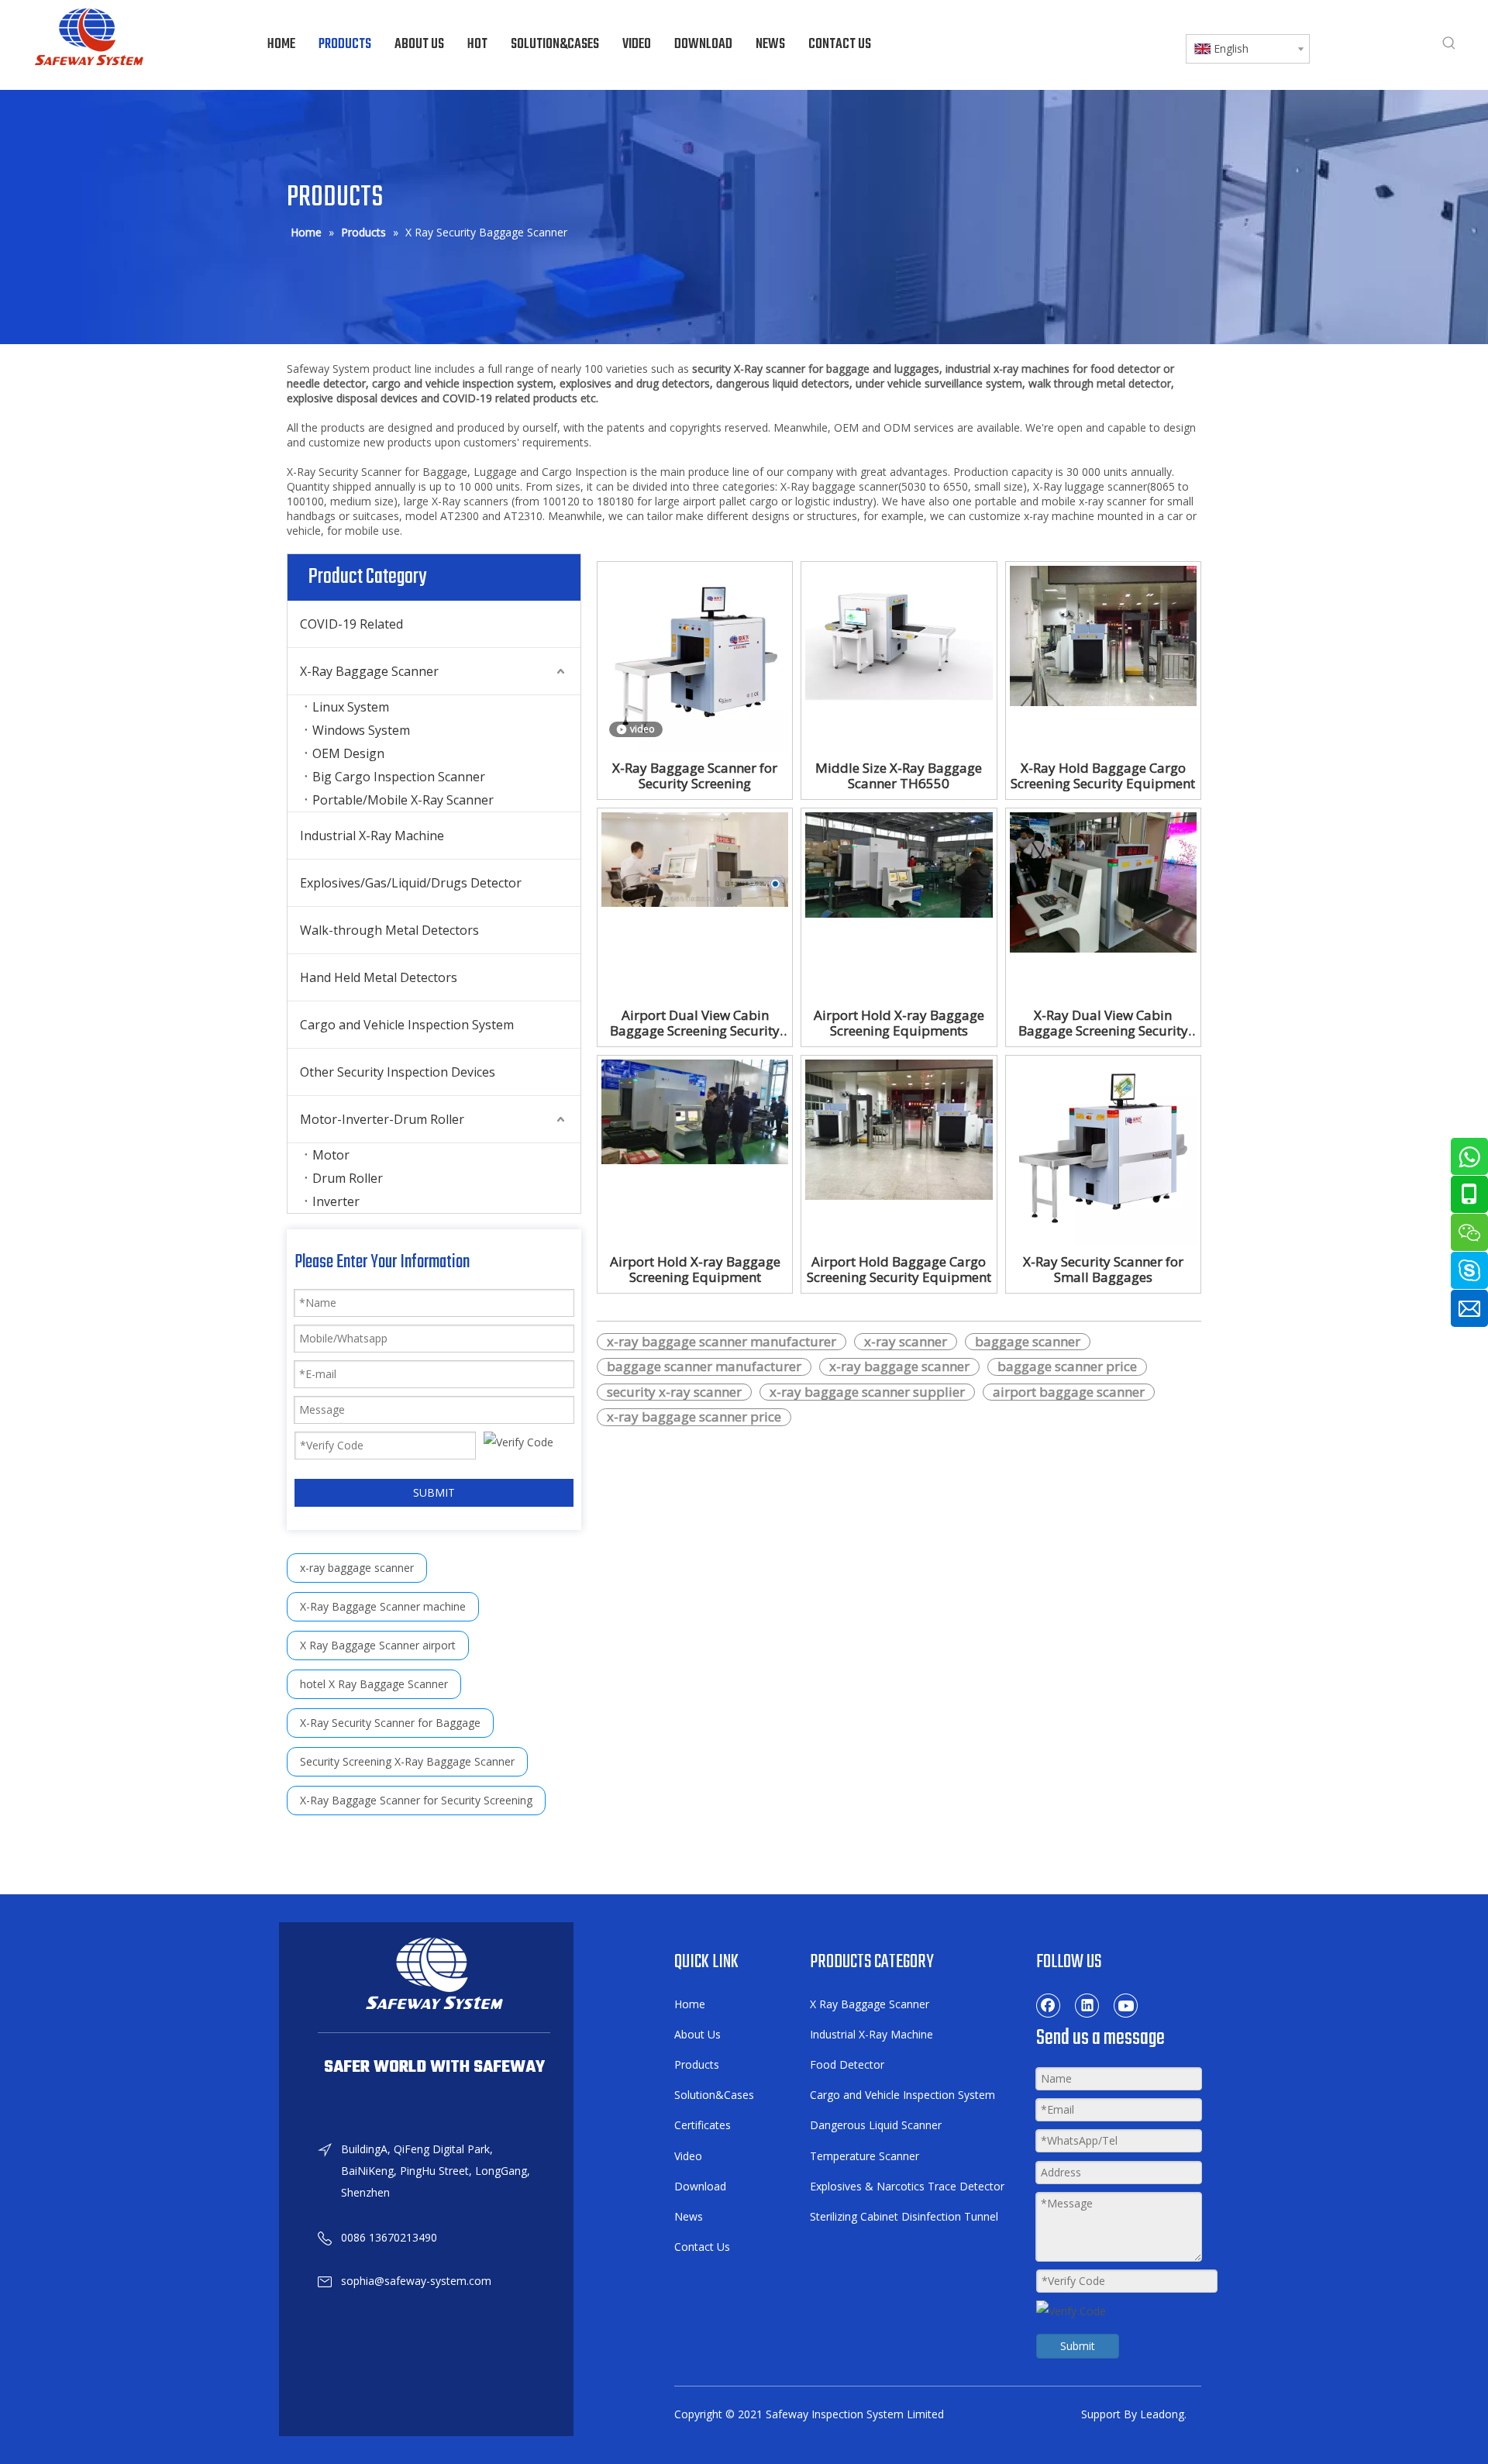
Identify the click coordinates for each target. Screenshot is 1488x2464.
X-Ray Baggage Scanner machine (383, 1606)
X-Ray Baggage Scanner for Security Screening (416, 1800)
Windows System (361, 730)
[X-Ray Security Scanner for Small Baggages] (1103, 1151)
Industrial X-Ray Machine (372, 836)
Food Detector (847, 2064)
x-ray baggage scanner (357, 1568)
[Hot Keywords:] (1449, 43)
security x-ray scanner (674, 1392)
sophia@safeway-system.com (416, 2281)
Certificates (703, 2125)
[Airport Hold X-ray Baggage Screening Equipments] (899, 864)
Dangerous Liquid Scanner (876, 2125)
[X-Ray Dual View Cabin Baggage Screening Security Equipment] (1103, 881)
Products (697, 2064)
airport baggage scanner (1069, 1392)
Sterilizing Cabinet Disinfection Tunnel (904, 2216)
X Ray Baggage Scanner (870, 2004)
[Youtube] (1126, 2005)
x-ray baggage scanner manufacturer (722, 1342)
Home (690, 2004)
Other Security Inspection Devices (398, 1072)
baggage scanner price (1067, 1366)
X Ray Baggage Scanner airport (378, 1645)
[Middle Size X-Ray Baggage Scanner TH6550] (899, 631)
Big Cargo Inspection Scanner (399, 777)
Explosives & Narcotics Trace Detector (907, 2186)
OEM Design (348, 753)
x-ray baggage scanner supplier (867, 1392)
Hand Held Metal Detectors (379, 977)
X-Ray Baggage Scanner (369, 671)
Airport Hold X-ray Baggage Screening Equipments (899, 1023)
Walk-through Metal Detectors (389, 930)
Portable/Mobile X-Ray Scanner (403, 800)
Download (700, 2186)
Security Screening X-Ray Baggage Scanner (407, 1761)
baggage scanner (1028, 1342)
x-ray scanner (906, 1342)
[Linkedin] (1087, 2005)
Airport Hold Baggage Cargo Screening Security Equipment (899, 1270)
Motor (331, 1155)
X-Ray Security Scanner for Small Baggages (1103, 1270)
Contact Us (702, 2247)
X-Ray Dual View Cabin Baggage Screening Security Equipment (1103, 1023)
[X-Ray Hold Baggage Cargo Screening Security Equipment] (1103, 634)
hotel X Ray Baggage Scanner (374, 1684)
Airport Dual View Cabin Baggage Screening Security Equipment (695, 1023)
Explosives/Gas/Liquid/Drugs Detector (411, 883)
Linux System (351, 707)
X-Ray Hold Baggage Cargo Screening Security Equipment (1103, 776)
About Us (697, 2034)
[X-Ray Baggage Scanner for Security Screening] (695, 658)
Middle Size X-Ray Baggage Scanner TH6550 (899, 776)
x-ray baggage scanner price (694, 1417)
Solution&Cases (714, 2095)
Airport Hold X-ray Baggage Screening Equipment (695, 1270)
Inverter (336, 1201)
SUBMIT (434, 1492)
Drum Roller (348, 1178)
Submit (1078, 2346)
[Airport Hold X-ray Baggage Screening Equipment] (695, 1110)
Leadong (1162, 2414)
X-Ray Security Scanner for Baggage (390, 1723)
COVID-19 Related (351, 624)
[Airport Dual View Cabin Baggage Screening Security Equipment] (695, 858)
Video (688, 2156)
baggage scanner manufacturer (704, 1366)
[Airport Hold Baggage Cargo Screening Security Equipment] (899, 1128)
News (689, 2216)
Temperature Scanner (865, 2156)
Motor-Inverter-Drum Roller (382, 1119)
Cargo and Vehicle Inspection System (407, 1025)
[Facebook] (1049, 2005)
